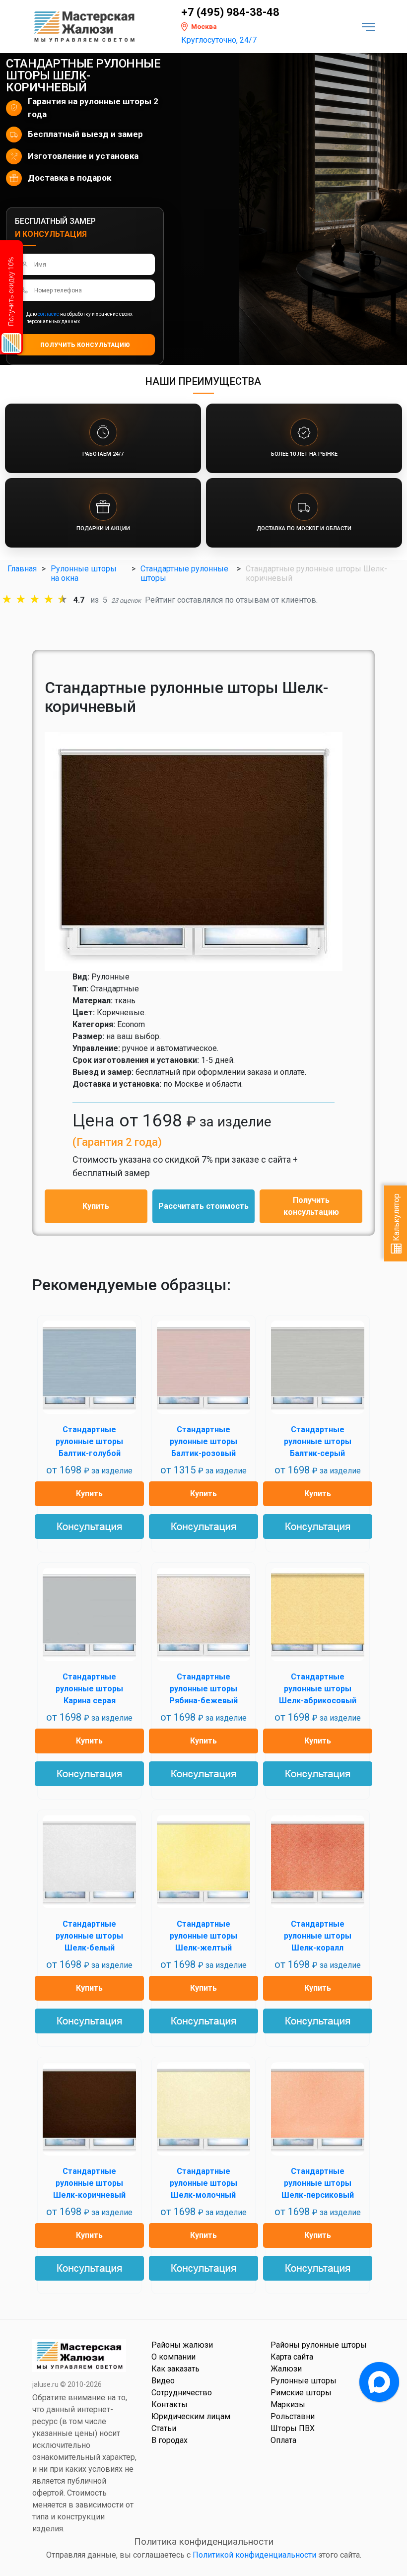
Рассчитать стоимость (203, 1206)
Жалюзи (286, 2369)
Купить (96, 1206)
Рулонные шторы (304, 2381)
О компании (173, 2357)
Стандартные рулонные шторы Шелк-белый (89, 1936)
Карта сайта (292, 2357)
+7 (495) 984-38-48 (230, 12)
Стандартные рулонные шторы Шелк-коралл (318, 1936)
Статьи (164, 2428)
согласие (48, 314)
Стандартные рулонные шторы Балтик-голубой (89, 1441)
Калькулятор (396, 1218)
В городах (170, 2440)
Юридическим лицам (191, 2416)
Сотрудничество (182, 2393)
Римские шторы (301, 2393)
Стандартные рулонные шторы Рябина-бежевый (203, 1689)
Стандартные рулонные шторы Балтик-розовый (203, 1441)
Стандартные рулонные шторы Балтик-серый (318, 1441)
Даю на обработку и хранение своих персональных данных (79, 318)
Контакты (170, 2404)
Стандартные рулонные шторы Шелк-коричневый (89, 2183)
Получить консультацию (311, 1206)
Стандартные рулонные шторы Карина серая (89, 1689)
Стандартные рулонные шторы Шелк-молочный (203, 2183)
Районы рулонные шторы (319, 2345)
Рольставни (293, 2416)
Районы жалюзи (182, 2345)
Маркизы (288, 2404)
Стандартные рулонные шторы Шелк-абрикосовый (318, 1689)
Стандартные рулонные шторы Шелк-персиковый (318, 2183)
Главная (22, 569)
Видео (163, 2381)
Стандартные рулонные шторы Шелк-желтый (203, 1936)
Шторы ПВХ (293, 2428)
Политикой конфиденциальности (254, 2555)
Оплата (283, 2440)
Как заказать (175, 2369)
